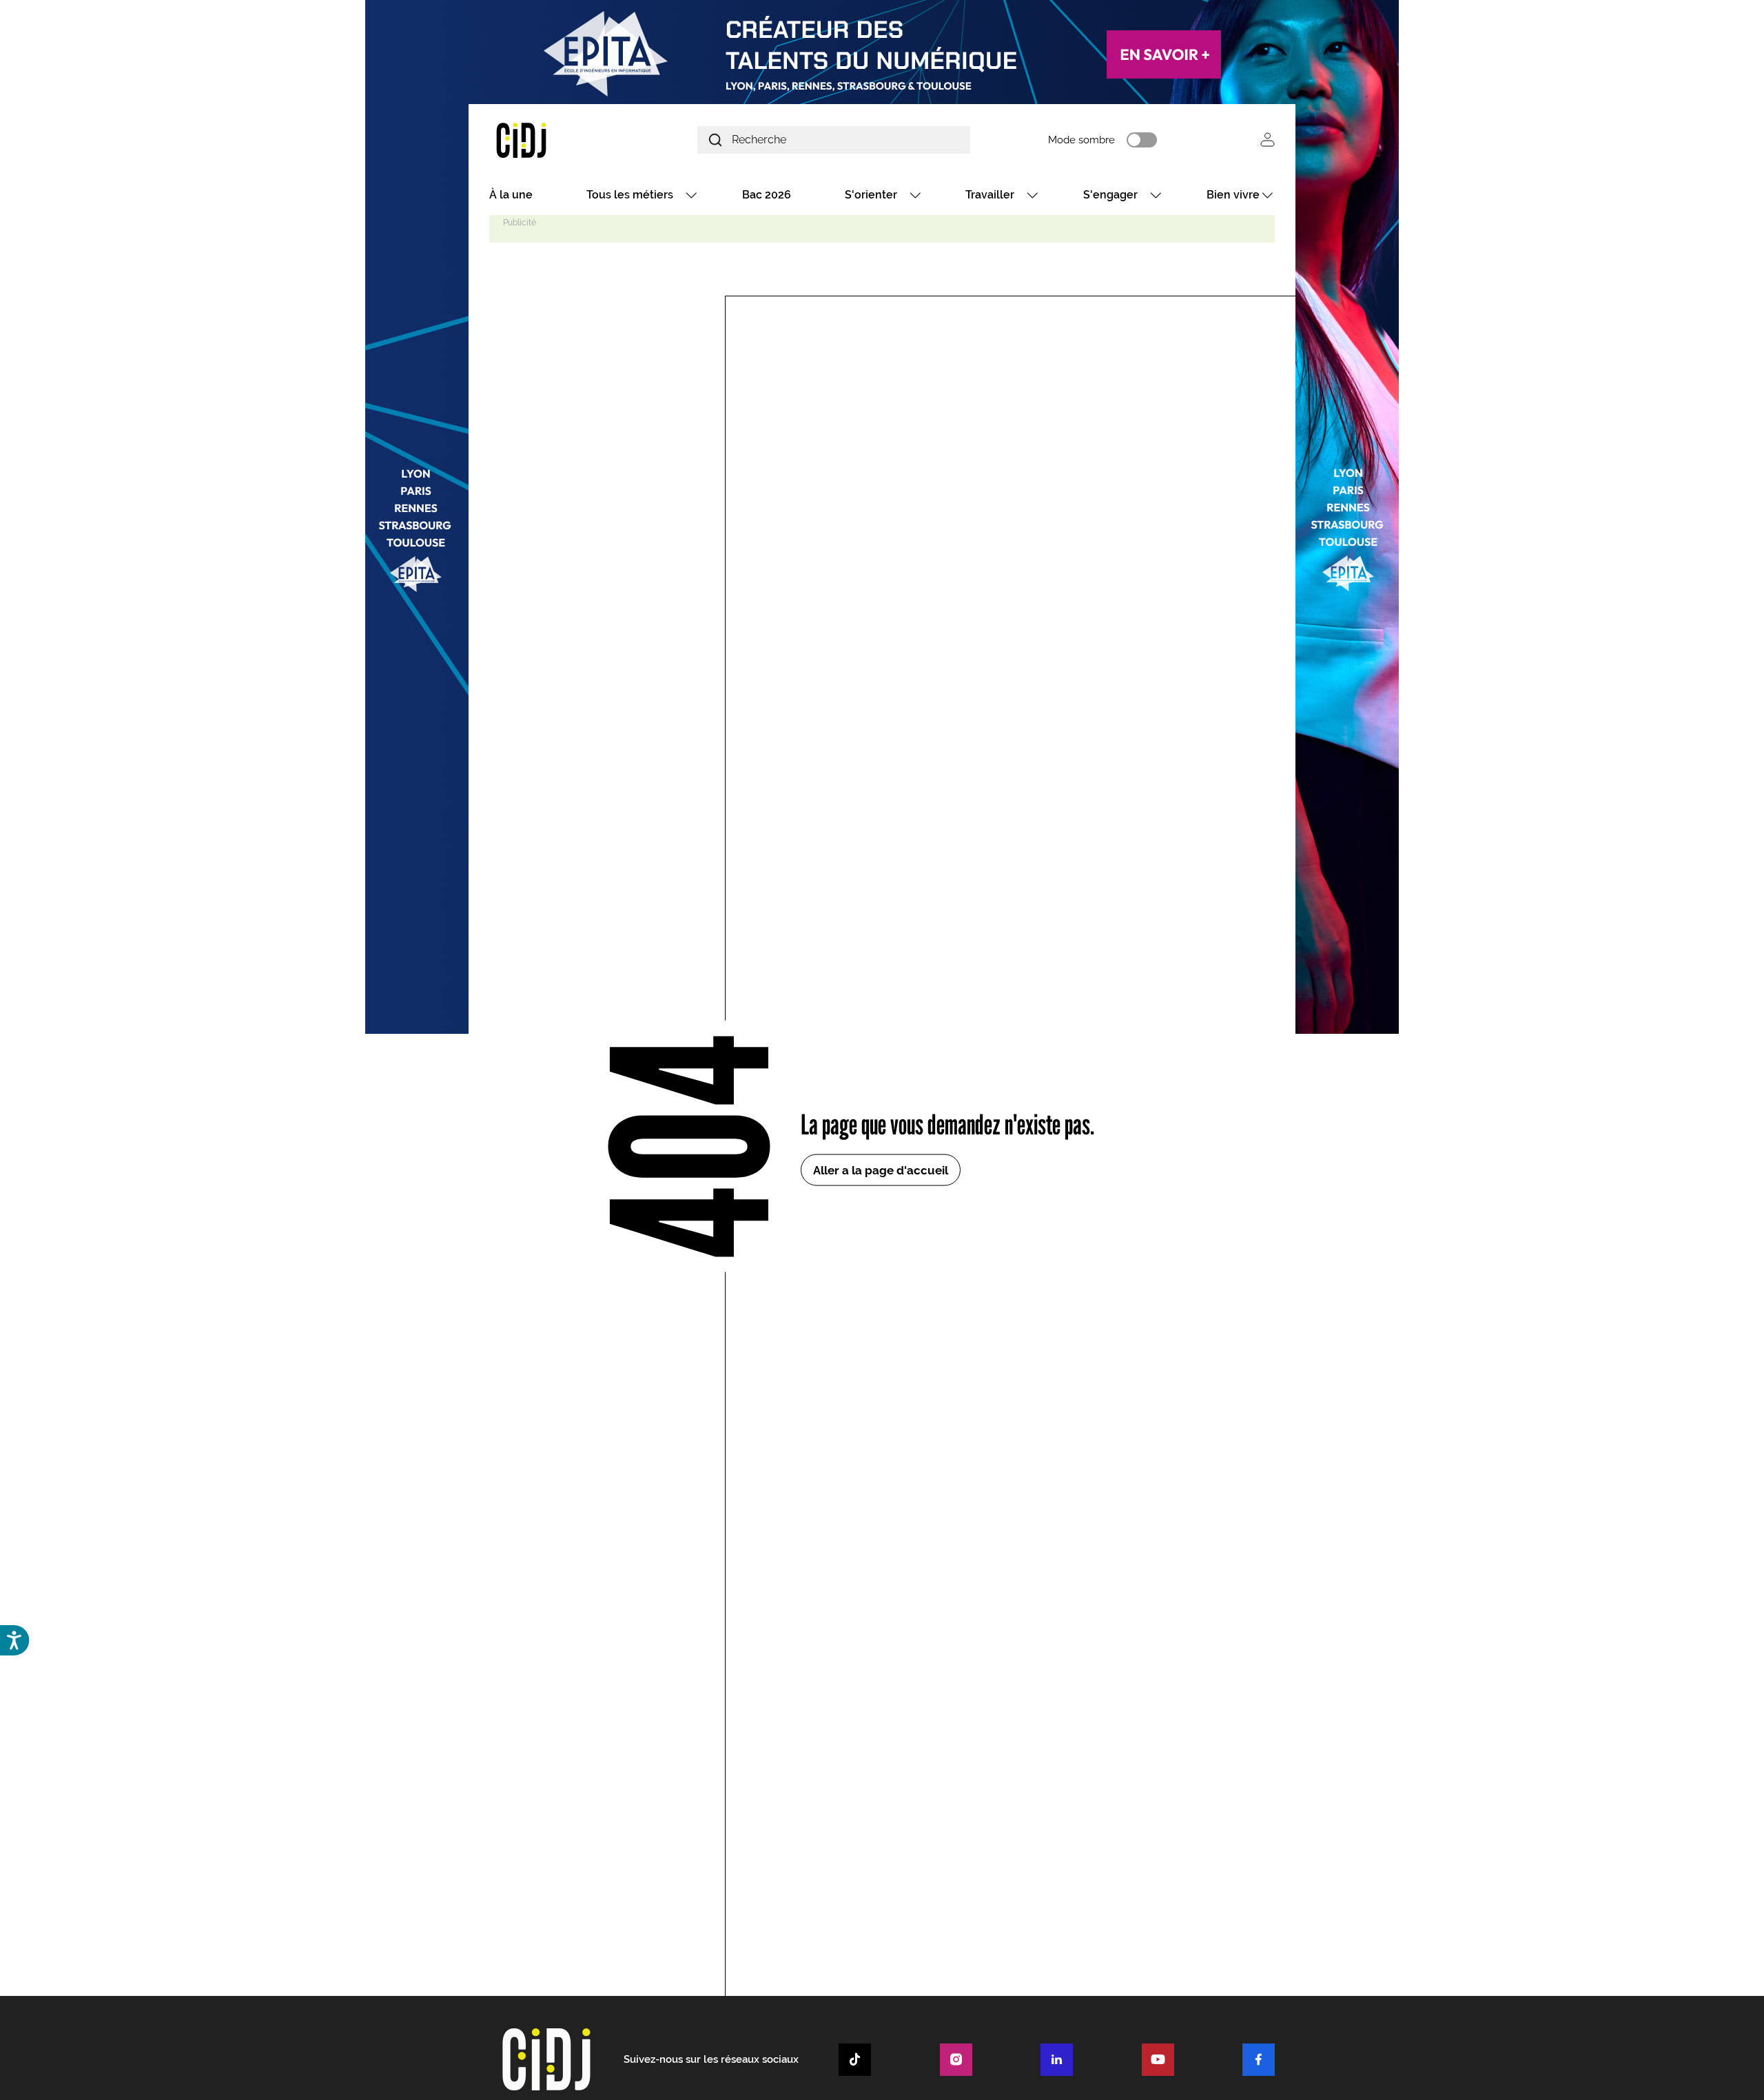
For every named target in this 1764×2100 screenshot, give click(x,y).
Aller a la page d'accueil (881, 1170)
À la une (511, 195)
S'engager (1110, 195)
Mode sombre (1081, 140)
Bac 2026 (767, 195)
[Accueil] (554, 140)
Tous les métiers (630, 195)
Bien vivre (1233, 195)
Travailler (990, 195)
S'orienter (871, 195)
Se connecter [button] (1268, 140)
